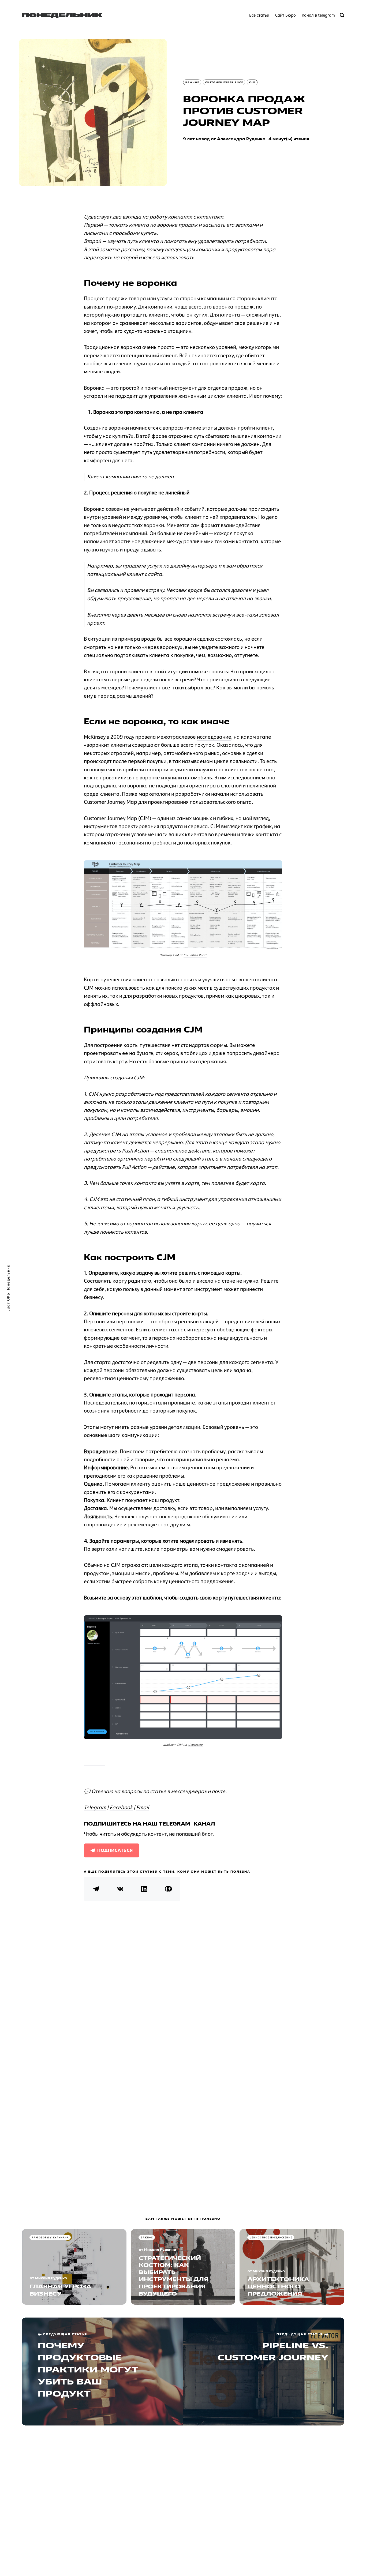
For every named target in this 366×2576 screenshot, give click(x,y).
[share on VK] (120, 1889)
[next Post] (102, 2372)
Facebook (121, 1807)
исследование (214, 737)
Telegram (95, 1807)
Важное (192, 82)
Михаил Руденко (51, 2278)
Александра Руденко (241, 139)
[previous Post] (264, 2372)
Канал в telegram (318, 15)
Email (143, 1807)
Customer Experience (224, 82)
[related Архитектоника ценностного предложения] (292, 2267)
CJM (252, 82)
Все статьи (259, 15)
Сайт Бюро (285, 15)
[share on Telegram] (96, 1889)
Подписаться (115, 1850)
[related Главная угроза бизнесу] (74, 2267)
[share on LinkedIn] (144, 1889)
